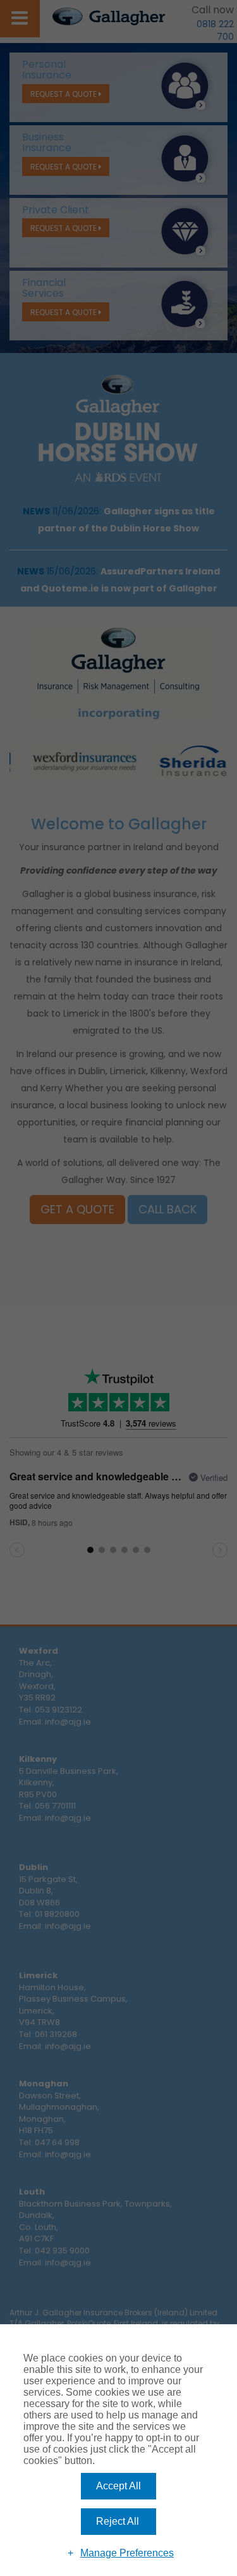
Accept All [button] (118, 2486)
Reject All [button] (118, 2521)
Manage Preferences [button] (127, 2553)
